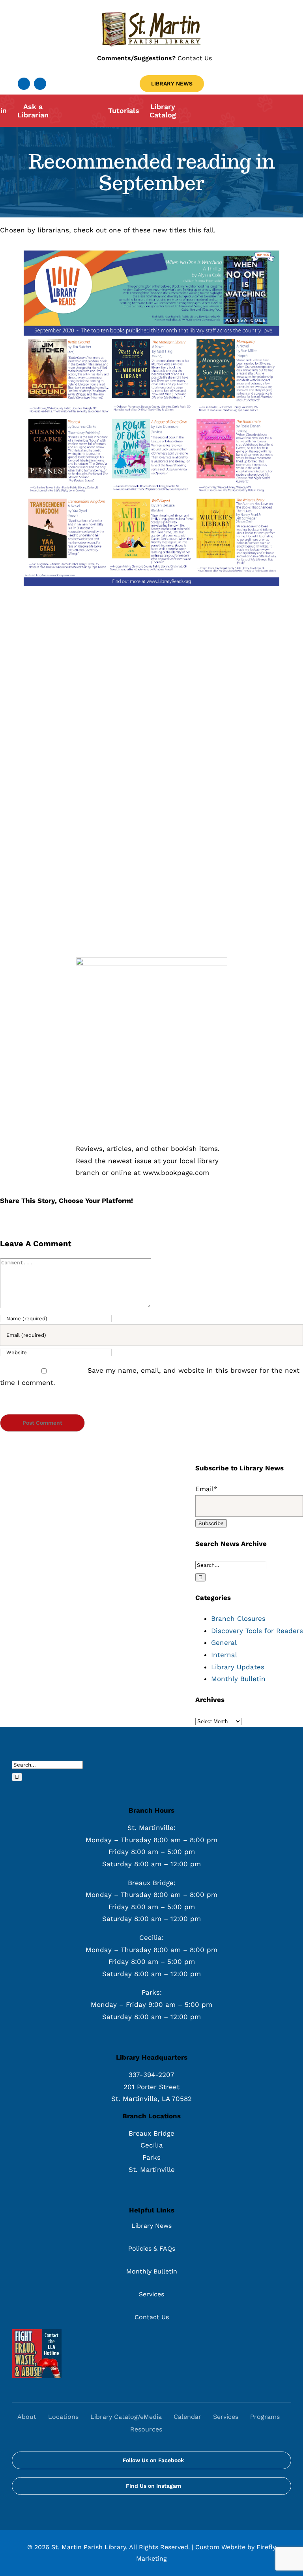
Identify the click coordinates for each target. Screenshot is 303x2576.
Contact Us (154, 58)
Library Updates (238, 1667)
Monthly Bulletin (238, 1679)
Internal (224, 1655)
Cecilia (152, 2145)
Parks (151, 2157)
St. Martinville (152, 2170)
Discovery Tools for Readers (257, 1631)
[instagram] (40, 84)
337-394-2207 (151, 2075)
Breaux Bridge (151, 2133)
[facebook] (24, 84)
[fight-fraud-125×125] (37, 2332)
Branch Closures (238, 1618)
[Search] (176, 2429)
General (224, 1642)
